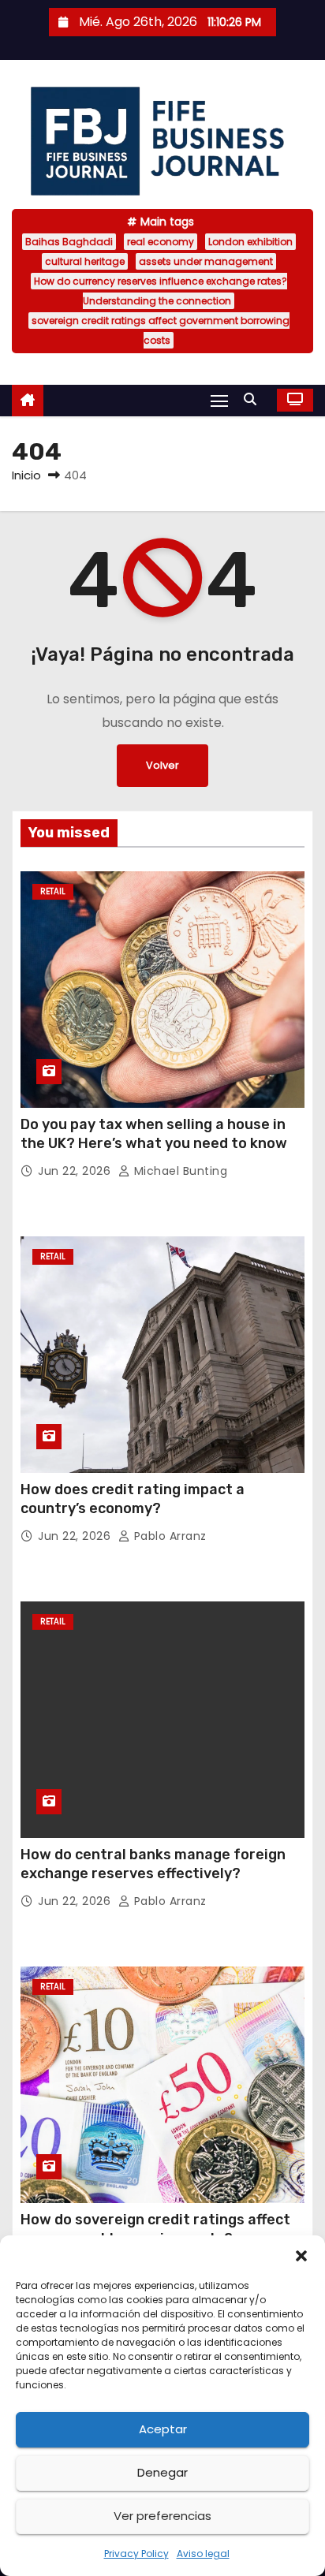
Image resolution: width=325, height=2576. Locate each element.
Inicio (26, 475)
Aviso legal (203, 2554)
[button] (301, 2255)
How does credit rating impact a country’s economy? (133, 1499)
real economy (161, 242)
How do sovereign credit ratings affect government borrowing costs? (155, 2229)
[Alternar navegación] (219, 400)
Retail (53, 891)
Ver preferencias (162, 2516)
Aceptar (163, 2429)
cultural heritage (85, 261)
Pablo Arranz (168, 1536)
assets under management (206, 261)
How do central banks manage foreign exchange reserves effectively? (153, 1864)
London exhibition (250, 242)
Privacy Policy (136, 2554)
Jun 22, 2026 (76, 1171)
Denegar (162, 2472)
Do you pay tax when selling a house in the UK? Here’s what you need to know (154, 1134)
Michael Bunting (179, 1171)
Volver (162, 765)
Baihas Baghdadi (69, 242)
